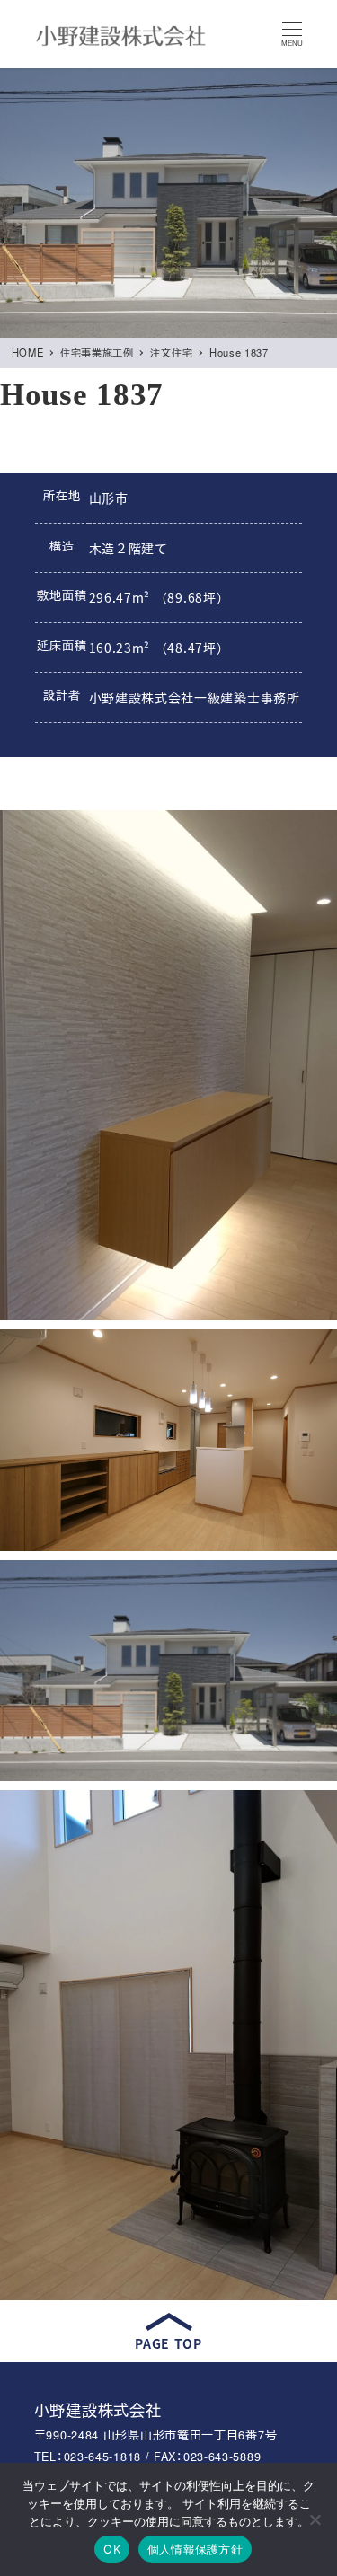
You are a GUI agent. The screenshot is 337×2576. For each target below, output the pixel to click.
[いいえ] (315, 2519)
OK (112, 2549)
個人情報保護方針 (195, 2549)
